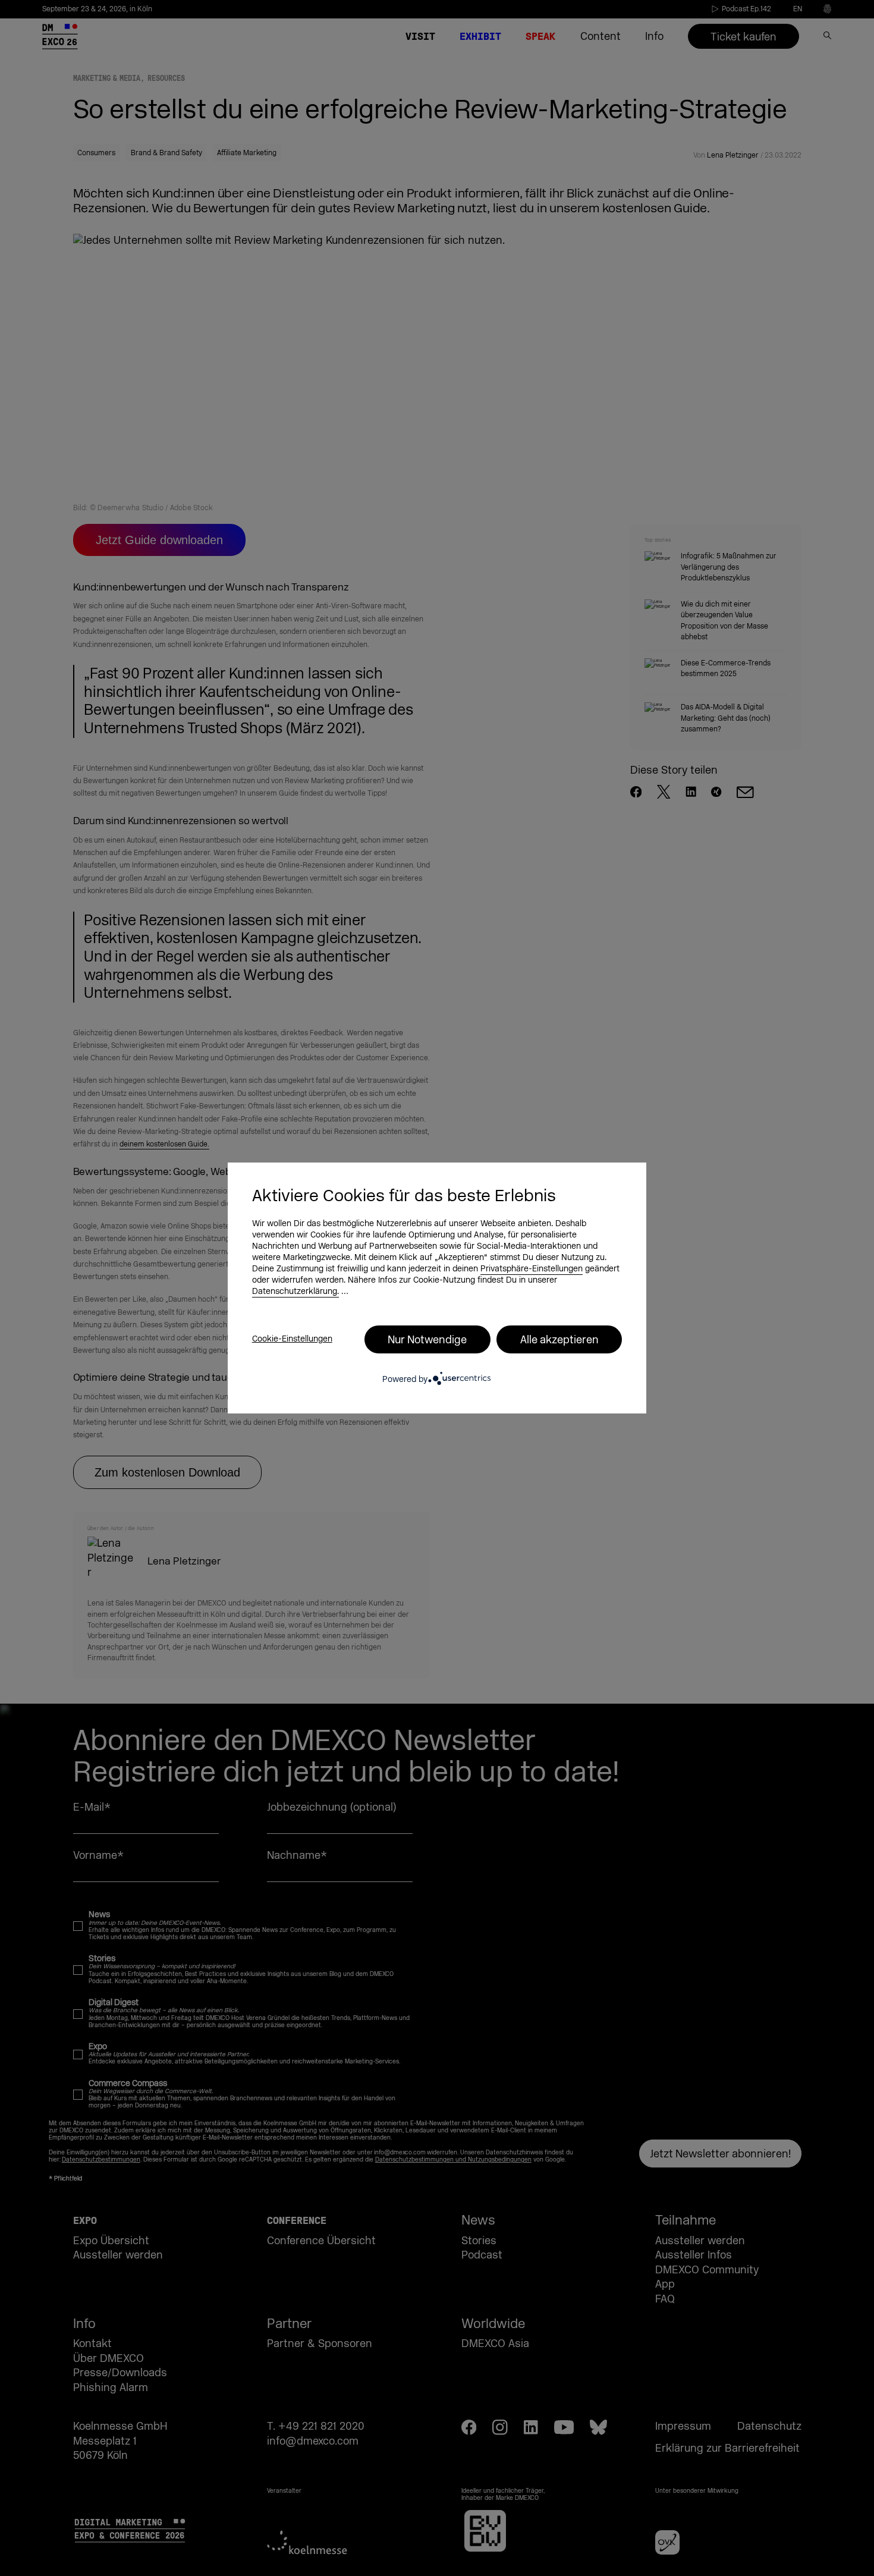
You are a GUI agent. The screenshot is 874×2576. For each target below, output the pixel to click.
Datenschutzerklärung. (295, 1292)
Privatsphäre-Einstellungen (532, 1269)
